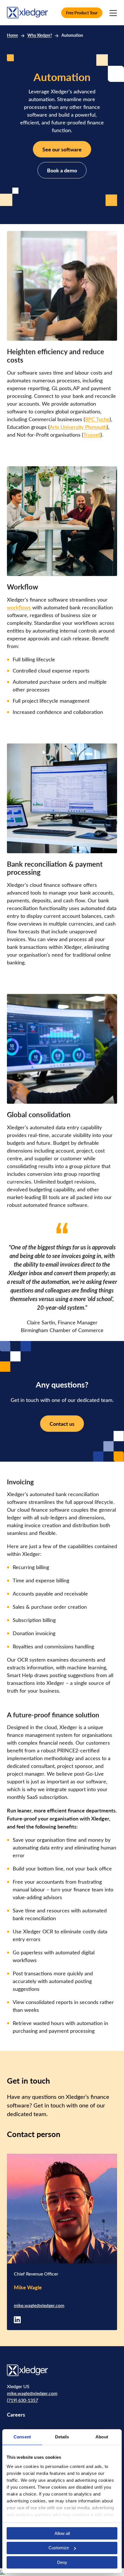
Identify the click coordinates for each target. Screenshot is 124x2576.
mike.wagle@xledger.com (39, 2305)
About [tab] (102, 2437)
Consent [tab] (22, 2437)
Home (12, 35)
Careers (16, 2414)
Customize (59, 2548)
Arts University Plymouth (78, 427)
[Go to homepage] (27, 12)
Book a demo (62, 170)
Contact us (62, 1424)
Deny (62, 2562)
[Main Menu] (113, 13)
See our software (62, 149)
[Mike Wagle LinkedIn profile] (17, 2319)
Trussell (92, 435)
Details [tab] (62, 2437)
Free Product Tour (82, 13)
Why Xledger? (40, 35)
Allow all (62, 2533)
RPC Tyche (97, 419)
